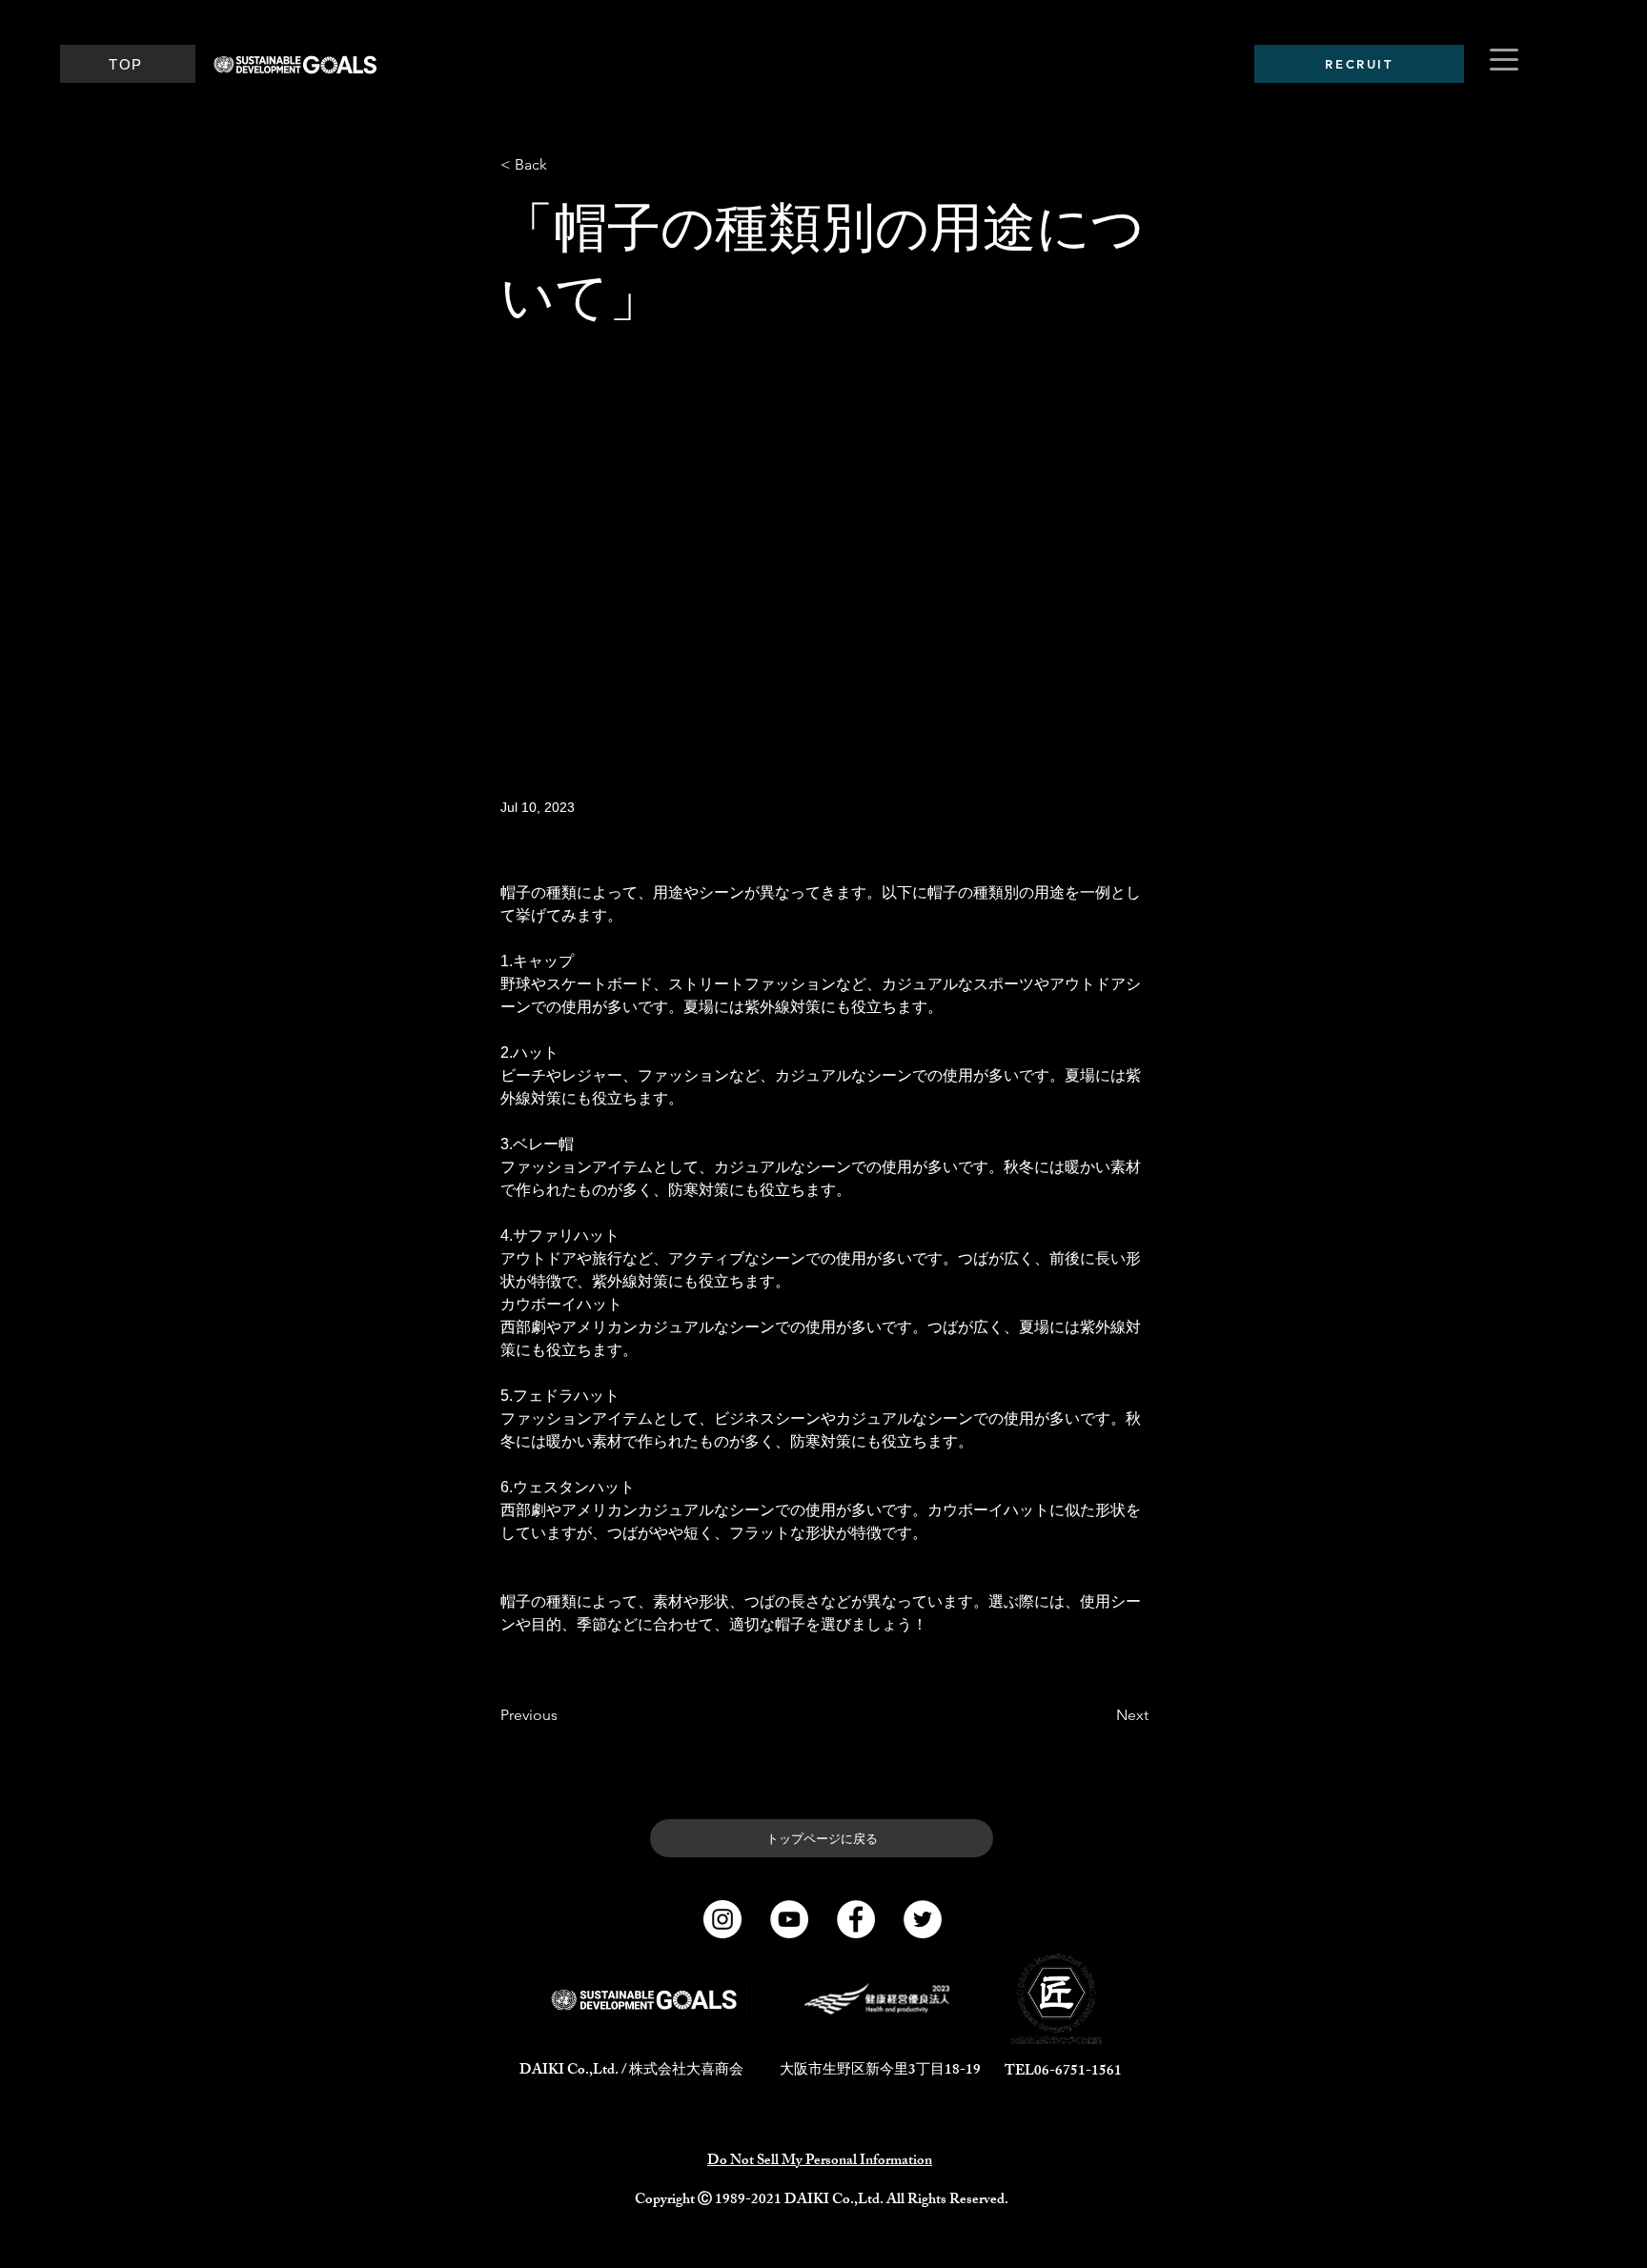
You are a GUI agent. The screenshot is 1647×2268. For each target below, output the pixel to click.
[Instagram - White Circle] (722, 1919)
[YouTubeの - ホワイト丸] (789, 1919)
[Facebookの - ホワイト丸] (856, 1919)
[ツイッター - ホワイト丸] (923, 1919)
